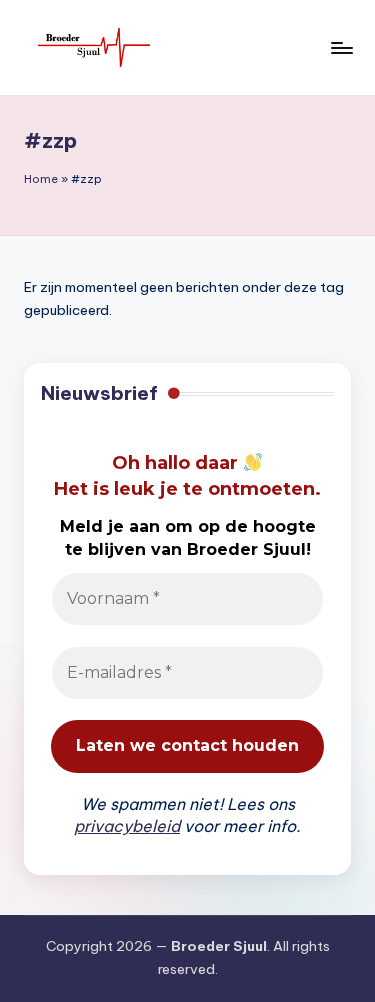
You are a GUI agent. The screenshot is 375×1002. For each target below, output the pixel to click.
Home (41, 179)
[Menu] (341, 47)
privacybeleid (127, 826)
